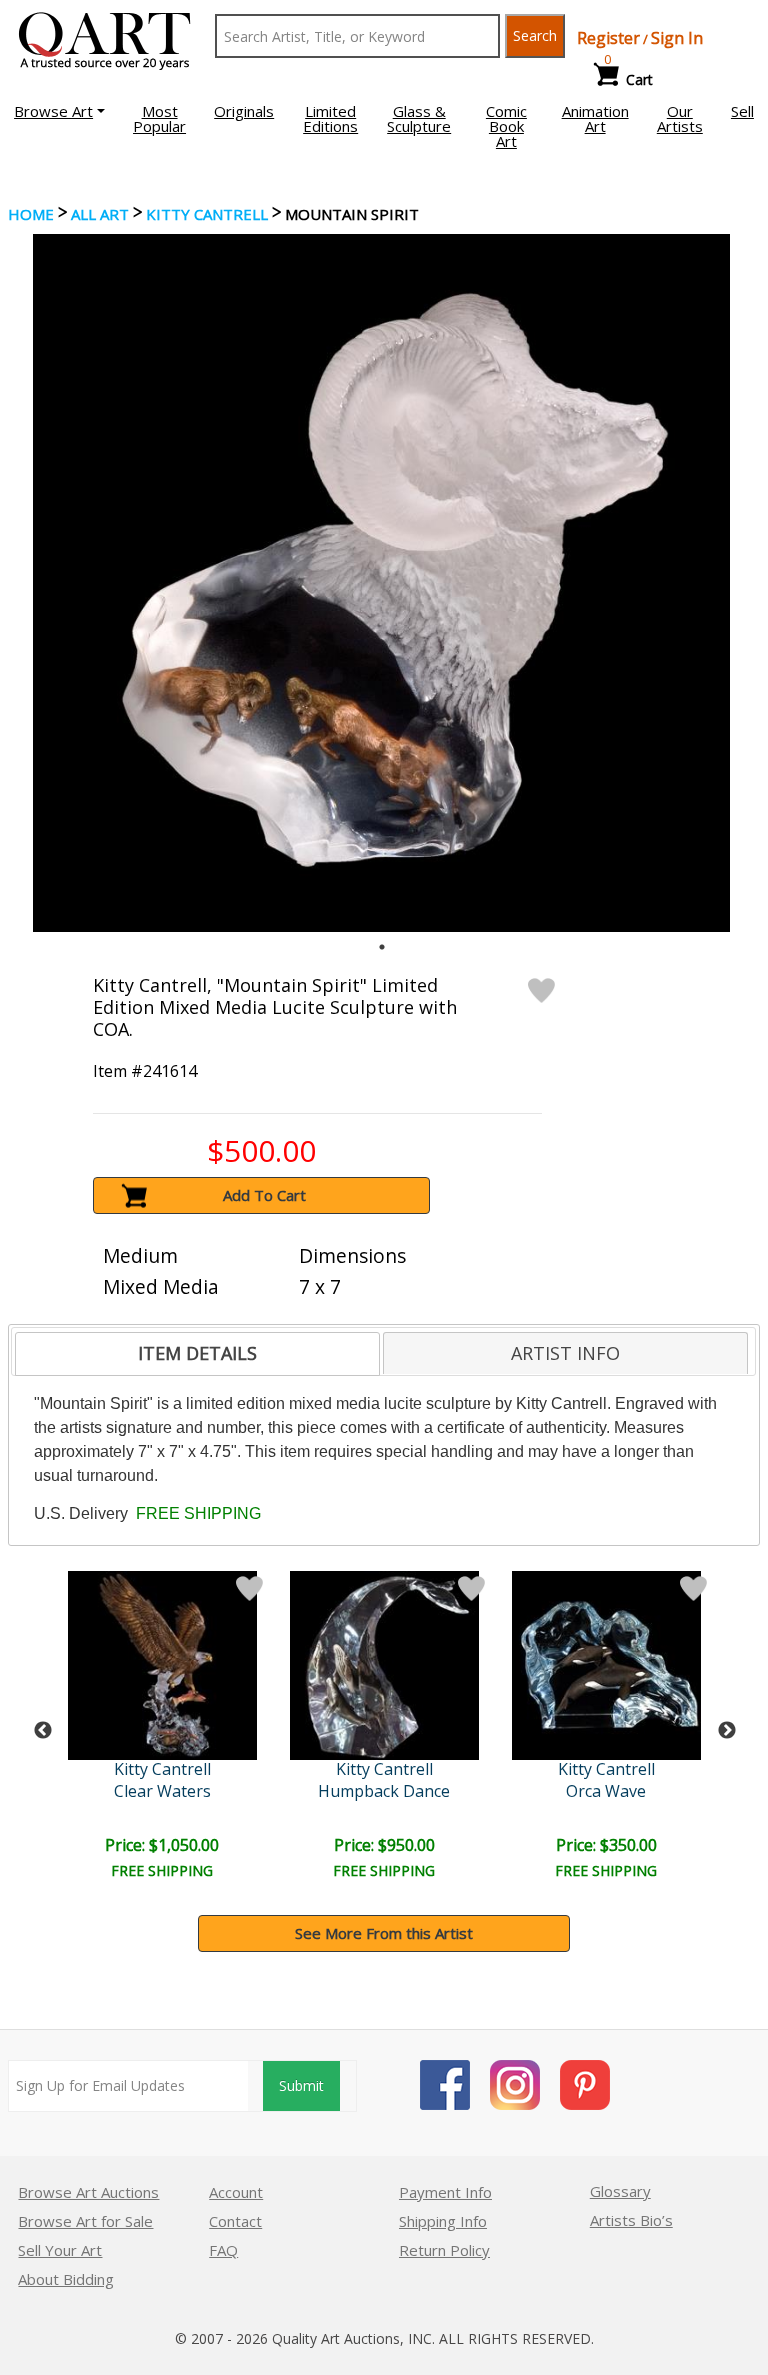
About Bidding (66, 2279)
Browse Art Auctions (88, 2192)
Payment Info (445, 2192)
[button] (59, 111)
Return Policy (444, 2250)
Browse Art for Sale (85, 2221)
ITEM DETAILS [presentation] (197, 1353)
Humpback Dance (384, 1791)
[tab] (197, 1354)
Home (31, 214)
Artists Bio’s (631, 2220)
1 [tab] (382, 947)
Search (535, 35)
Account (236, 2192)
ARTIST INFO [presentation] (565, 1353)
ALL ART (100, 214)
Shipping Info (443, 2221)
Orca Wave (606, 1791)
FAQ (223, 2250)
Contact (235, 2221)
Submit (301, 2085)
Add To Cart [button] (264, 1195)
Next (727, 1731)
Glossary (620, 2191)
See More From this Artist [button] (384, 1933)
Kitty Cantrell (207, 214)
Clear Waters (162, 1791)
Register (608, 38)
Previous (43, 1731)
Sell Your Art (60, 2250)
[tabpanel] (382, 583)
